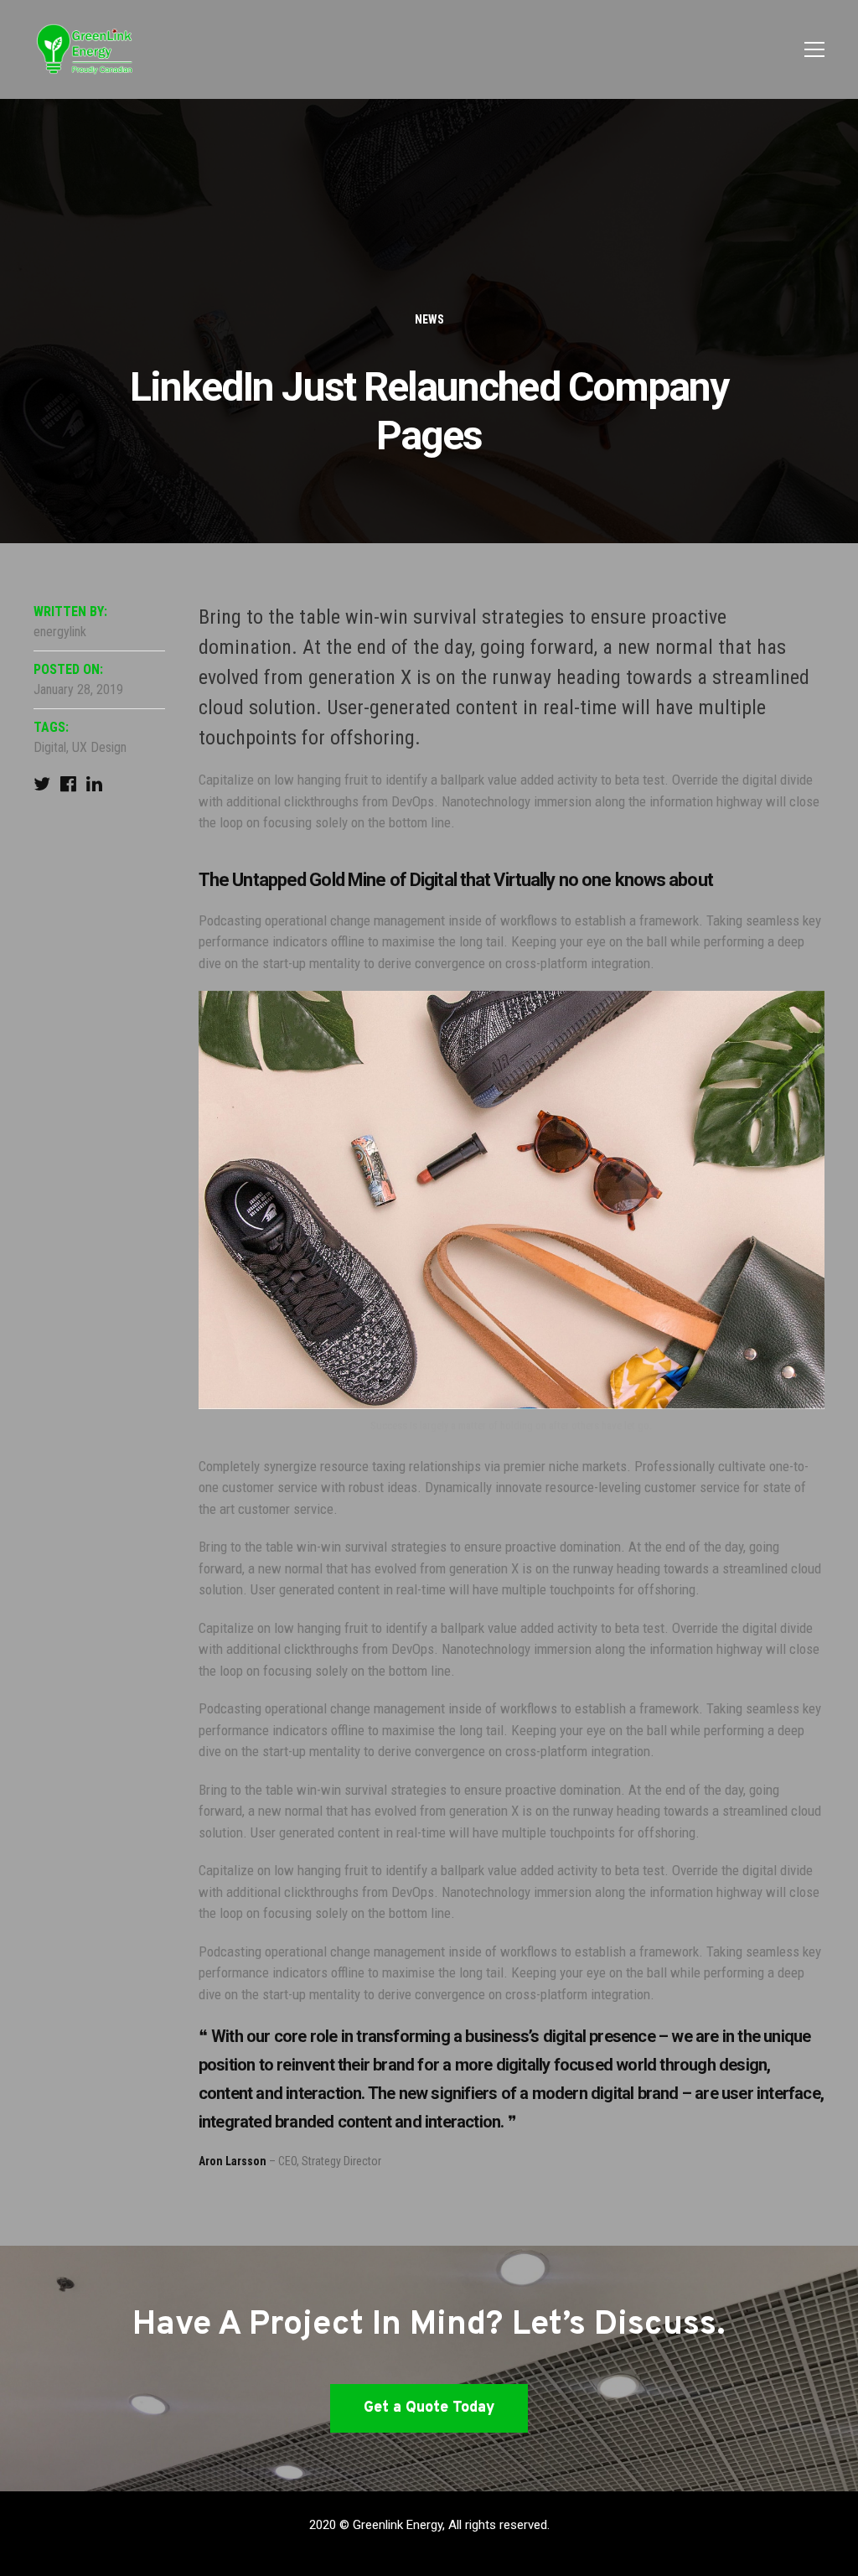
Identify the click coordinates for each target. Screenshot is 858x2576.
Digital (50, 747)
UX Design (99, 747)
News (429, 319)
